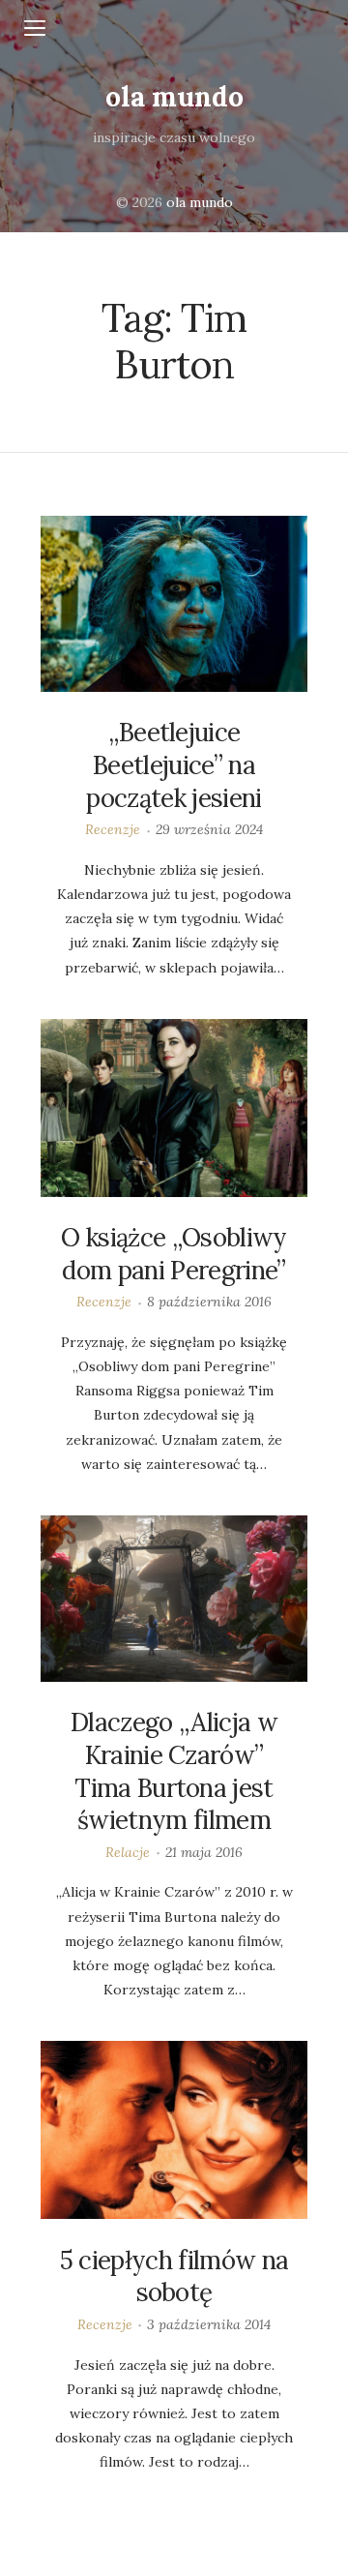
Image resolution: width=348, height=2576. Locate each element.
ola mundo (174, 97)
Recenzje (113, 829)
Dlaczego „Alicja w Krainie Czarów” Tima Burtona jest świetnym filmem (174, 1771)
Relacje (128, 1852)
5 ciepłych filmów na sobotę (174, 2276)
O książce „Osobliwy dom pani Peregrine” (174, 1254)
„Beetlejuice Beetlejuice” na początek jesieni (174, 765)
